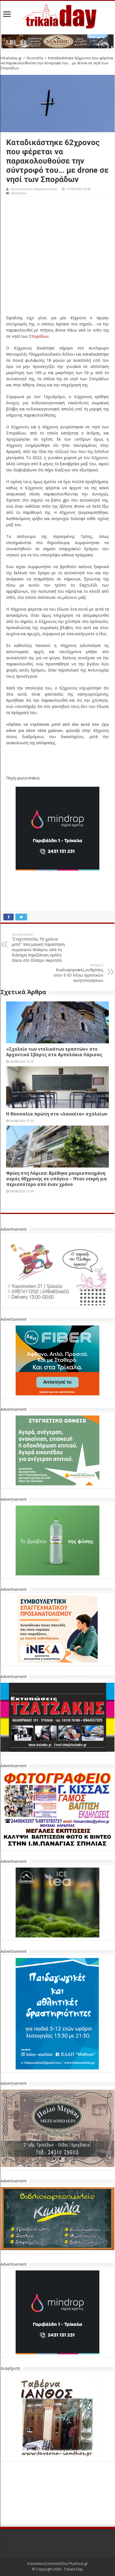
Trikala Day (73, 2528)
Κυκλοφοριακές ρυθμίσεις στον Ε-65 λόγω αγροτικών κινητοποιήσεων (78, 973)
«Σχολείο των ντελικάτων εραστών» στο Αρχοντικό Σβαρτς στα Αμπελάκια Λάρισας (54, 1052)
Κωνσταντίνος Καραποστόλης (34, 189)
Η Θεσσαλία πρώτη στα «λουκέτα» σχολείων (57, 1114)
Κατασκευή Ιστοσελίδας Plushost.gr (58, 2522)
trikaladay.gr (11, 58)
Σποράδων (39, 336)
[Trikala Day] (57, 15)
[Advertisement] (57, 257)
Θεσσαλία (35, 58)
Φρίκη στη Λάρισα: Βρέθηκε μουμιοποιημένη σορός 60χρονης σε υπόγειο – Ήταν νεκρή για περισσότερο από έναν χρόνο (57, 1179)
